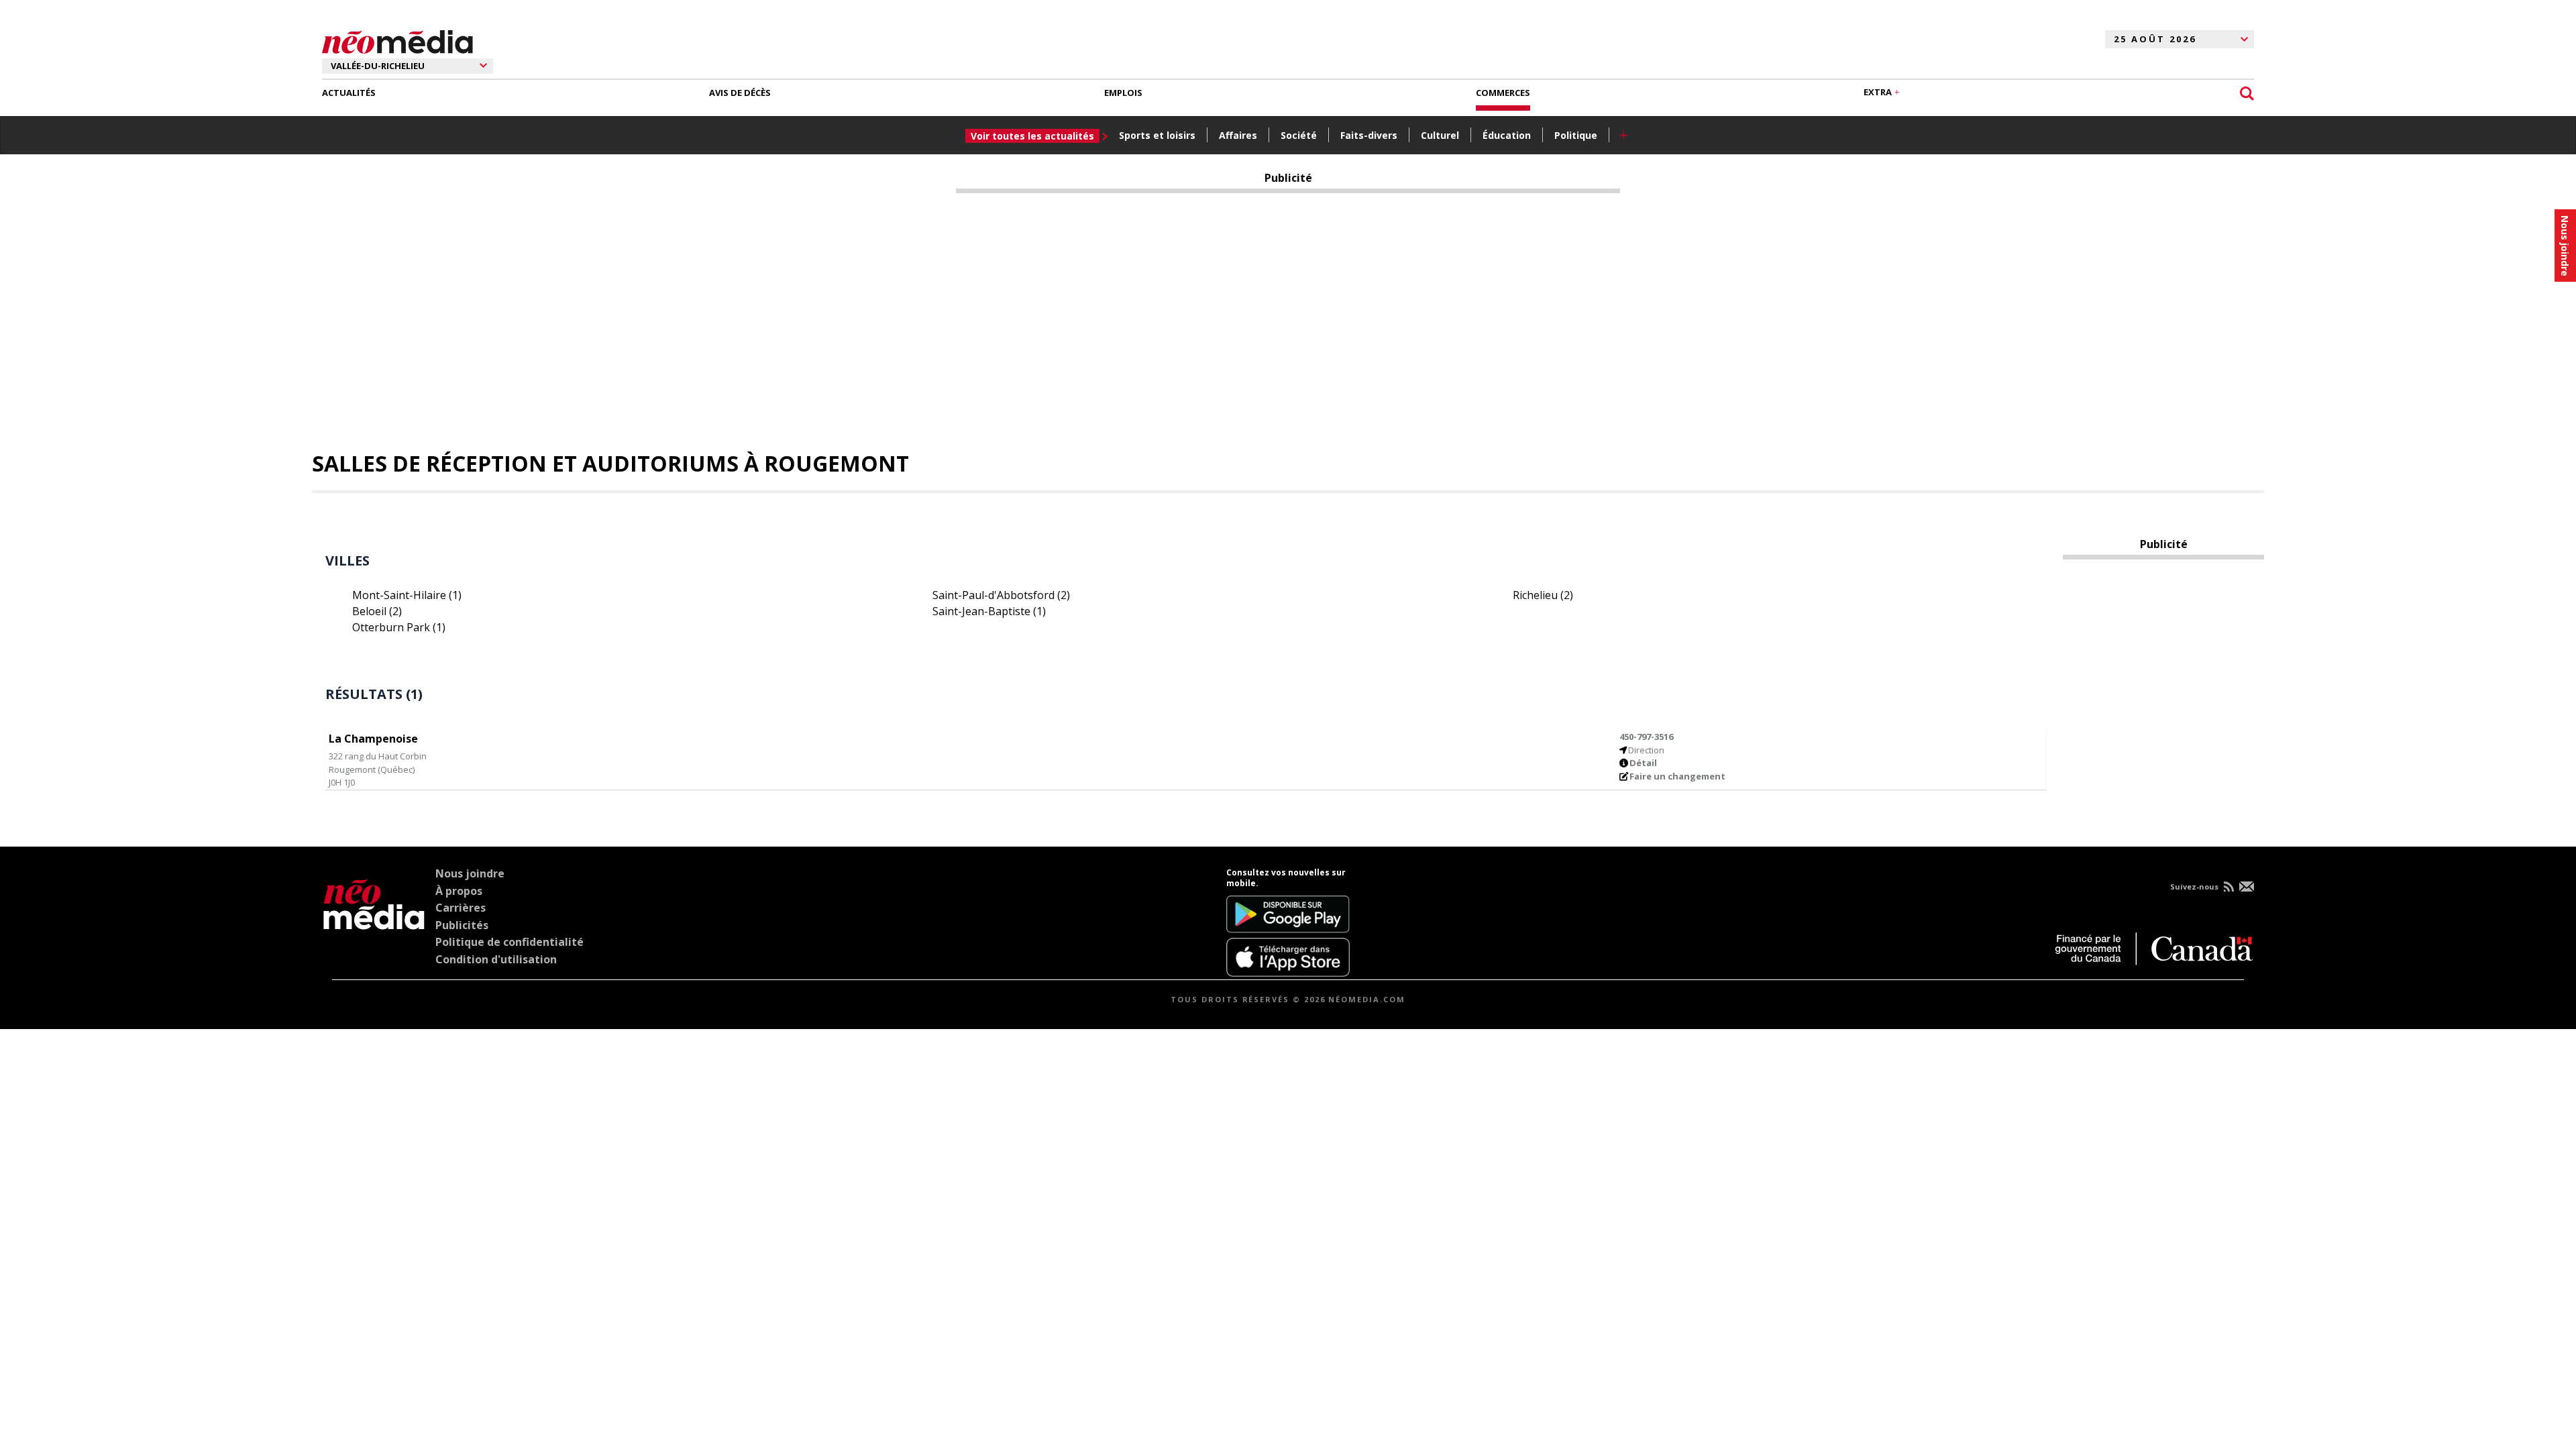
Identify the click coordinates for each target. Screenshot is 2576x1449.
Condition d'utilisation (496, 959)
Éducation (1507, 135)
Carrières (461, 908)
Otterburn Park (399, 627)
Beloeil (377, 611)
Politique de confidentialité (509, 942)
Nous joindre (470, 873)
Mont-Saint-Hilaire (407, 595)
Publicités (462, 925)
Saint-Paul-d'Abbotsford (1001, 595)
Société (1299, 135)
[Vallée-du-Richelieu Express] (374, 922)
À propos (459, 891)
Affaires (1238, 135)
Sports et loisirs (1157, 135)
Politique (1576, 135)
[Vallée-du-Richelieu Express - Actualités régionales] (397, 40)
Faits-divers (1369, 135)
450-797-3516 (1646, 737)
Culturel (1440, 135)
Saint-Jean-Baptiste (989, 611)
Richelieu (1543, 595)
